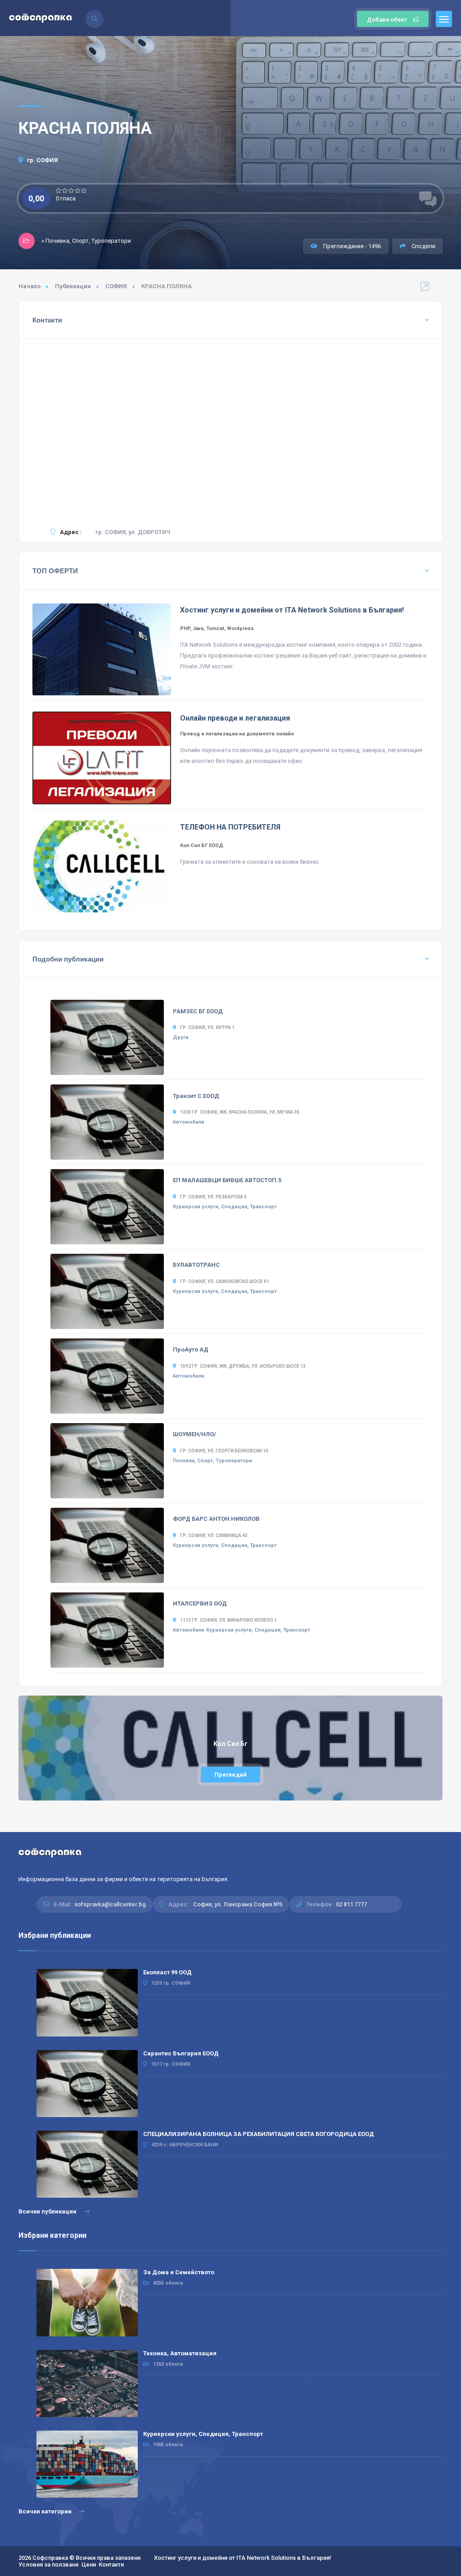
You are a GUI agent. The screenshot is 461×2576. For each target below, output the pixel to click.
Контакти (111, 2565)
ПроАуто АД (191, 1349)
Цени (89, 2565)
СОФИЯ (116, 286)
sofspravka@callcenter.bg (110, 1904)
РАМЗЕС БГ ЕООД (198, 1011)
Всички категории (46, 2511)
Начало (29, 286)
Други (181, 1037)
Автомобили (189, 1122)
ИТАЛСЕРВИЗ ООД (200, 1603)
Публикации (73, 286)
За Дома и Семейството (179, 2272)
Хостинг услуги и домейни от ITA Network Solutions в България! (243, 2558)
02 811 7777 (351, 1904)
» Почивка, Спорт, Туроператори (86, 241)
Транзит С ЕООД (196, 1096)
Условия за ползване (49, 2565)
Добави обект (387, 20)
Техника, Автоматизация (180, 2353)
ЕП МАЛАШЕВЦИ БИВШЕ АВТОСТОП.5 (227, 1180)
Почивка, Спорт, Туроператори (212, 1461)
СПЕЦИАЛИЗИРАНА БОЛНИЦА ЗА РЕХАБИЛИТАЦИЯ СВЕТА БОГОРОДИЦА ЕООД (259, 2134)
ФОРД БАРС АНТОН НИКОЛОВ (216, 1519)
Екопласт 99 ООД (167, 1972)
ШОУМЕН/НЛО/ (194, 1434)
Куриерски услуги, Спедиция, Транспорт (225, 1207)
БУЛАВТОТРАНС (196, 1265)
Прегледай (230, 1775)
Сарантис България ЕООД (181, 2053)
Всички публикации (48, 2211)
